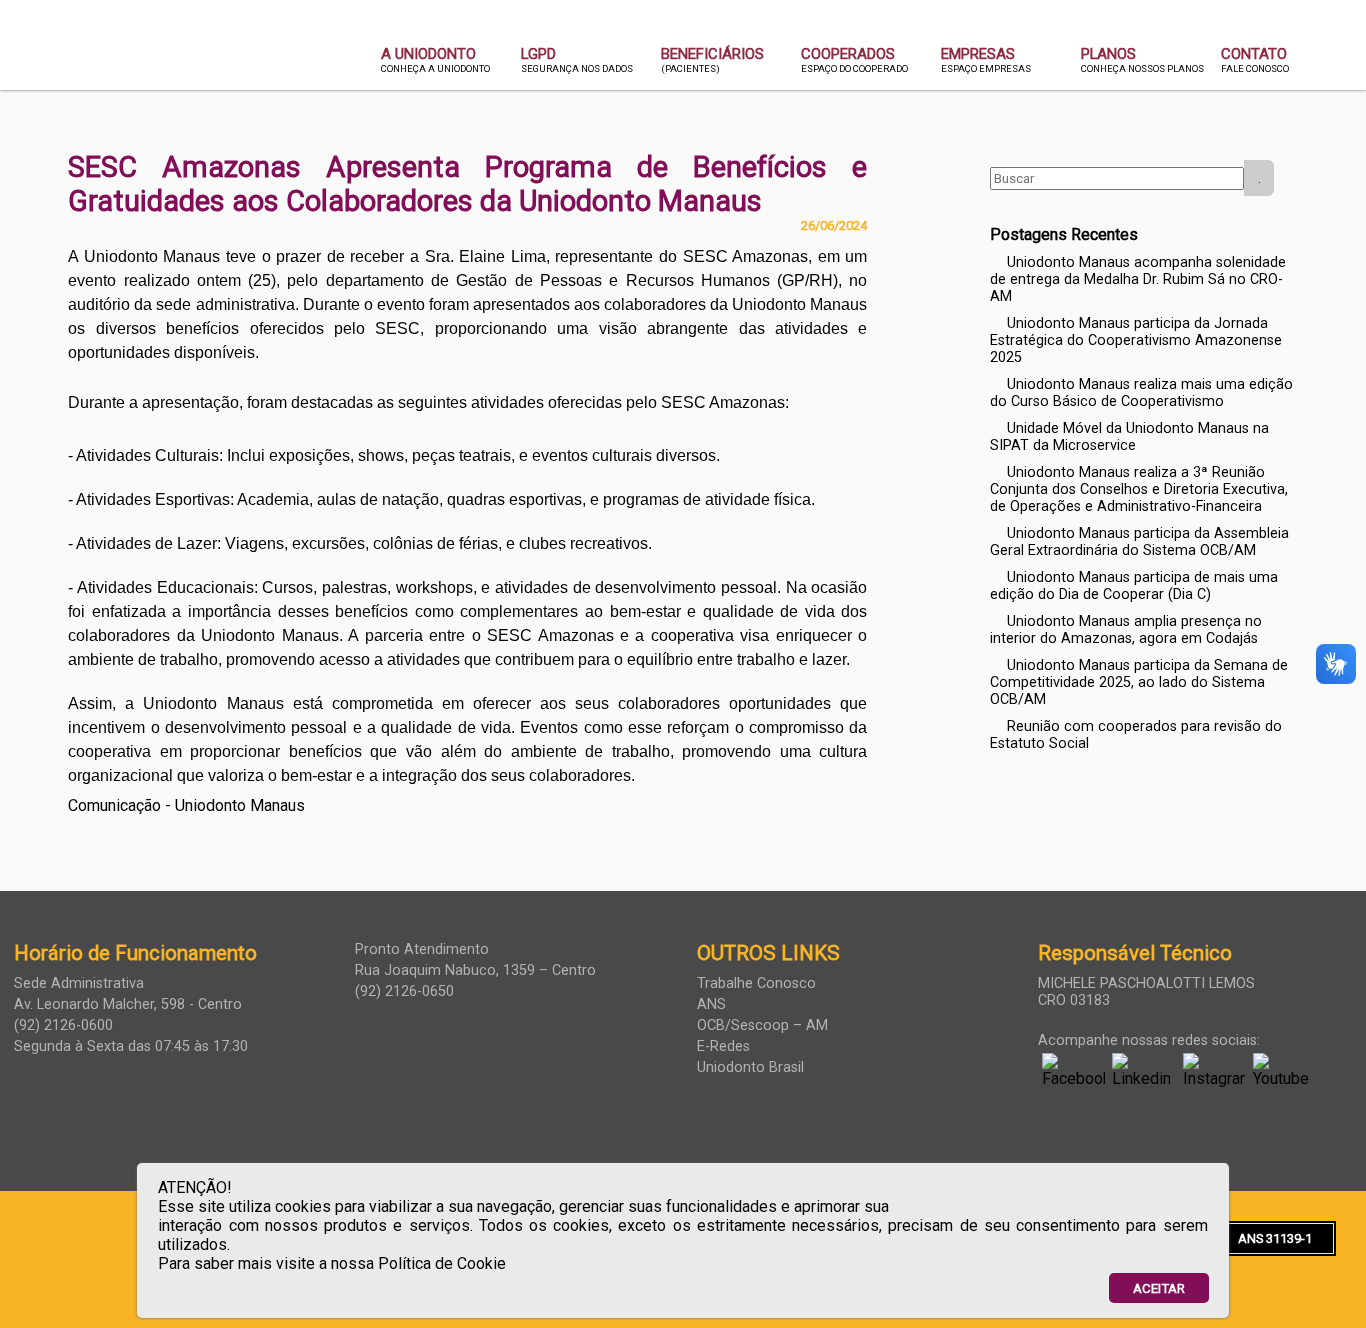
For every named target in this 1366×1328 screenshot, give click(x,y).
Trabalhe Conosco (756, 983)
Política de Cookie (442, 1263)
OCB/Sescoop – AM (762, 1025)
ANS (711, 1004)
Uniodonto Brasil (750, 1067)
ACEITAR (1159, 1288)
